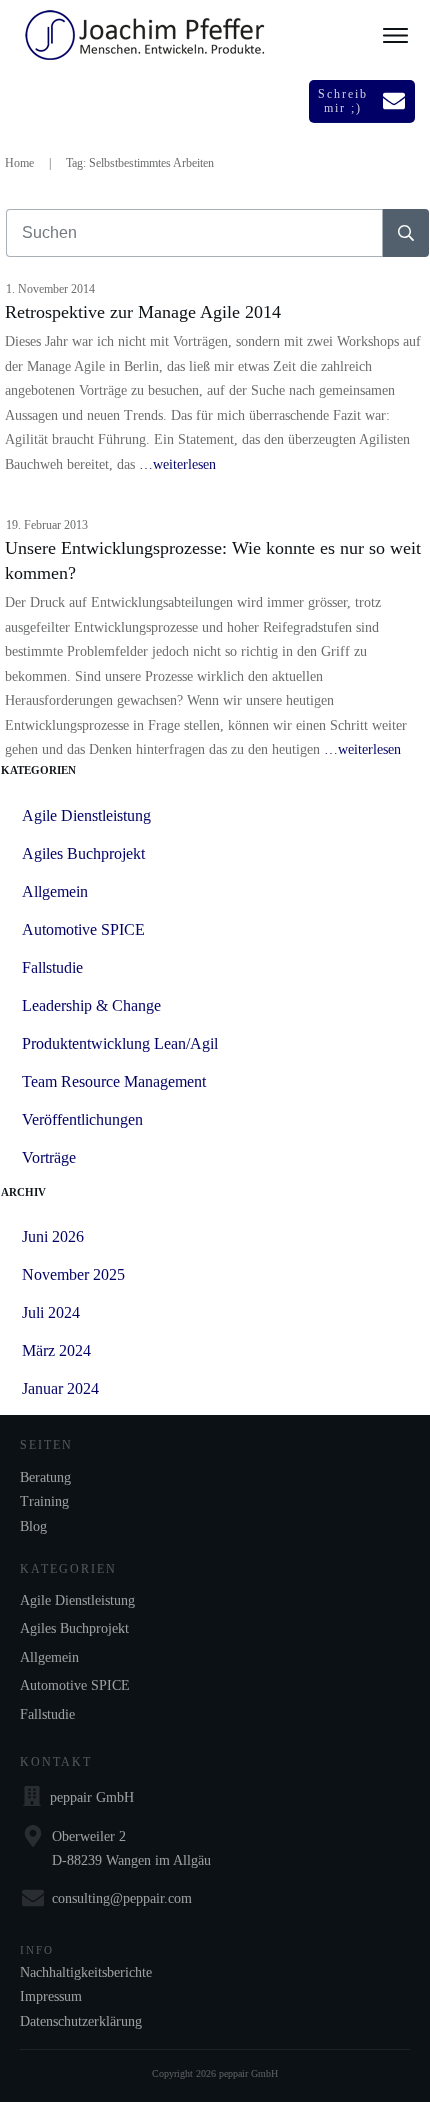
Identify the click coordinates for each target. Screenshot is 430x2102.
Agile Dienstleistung (86, 815)
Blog (33, 1526)
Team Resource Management (114, 1081)
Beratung (45, 1477)
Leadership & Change (91, 1005)
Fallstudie (52, 967)
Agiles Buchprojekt (83, 853)
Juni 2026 (53, 1236)
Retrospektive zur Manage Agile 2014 (143, 312)
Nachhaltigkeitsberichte (86, 1972)
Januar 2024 (60, 1388)
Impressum (51, 1996)
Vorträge (49, 1157)
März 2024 (56, 1350)
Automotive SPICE (83, 929)
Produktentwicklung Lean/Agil (120, 1043)
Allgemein (55, 891)
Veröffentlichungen (82, 1119)
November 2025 (73, 1274)
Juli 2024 (51, 1312)
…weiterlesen (177, 464)
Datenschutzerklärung (81, 2021)
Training (44, 1501)
